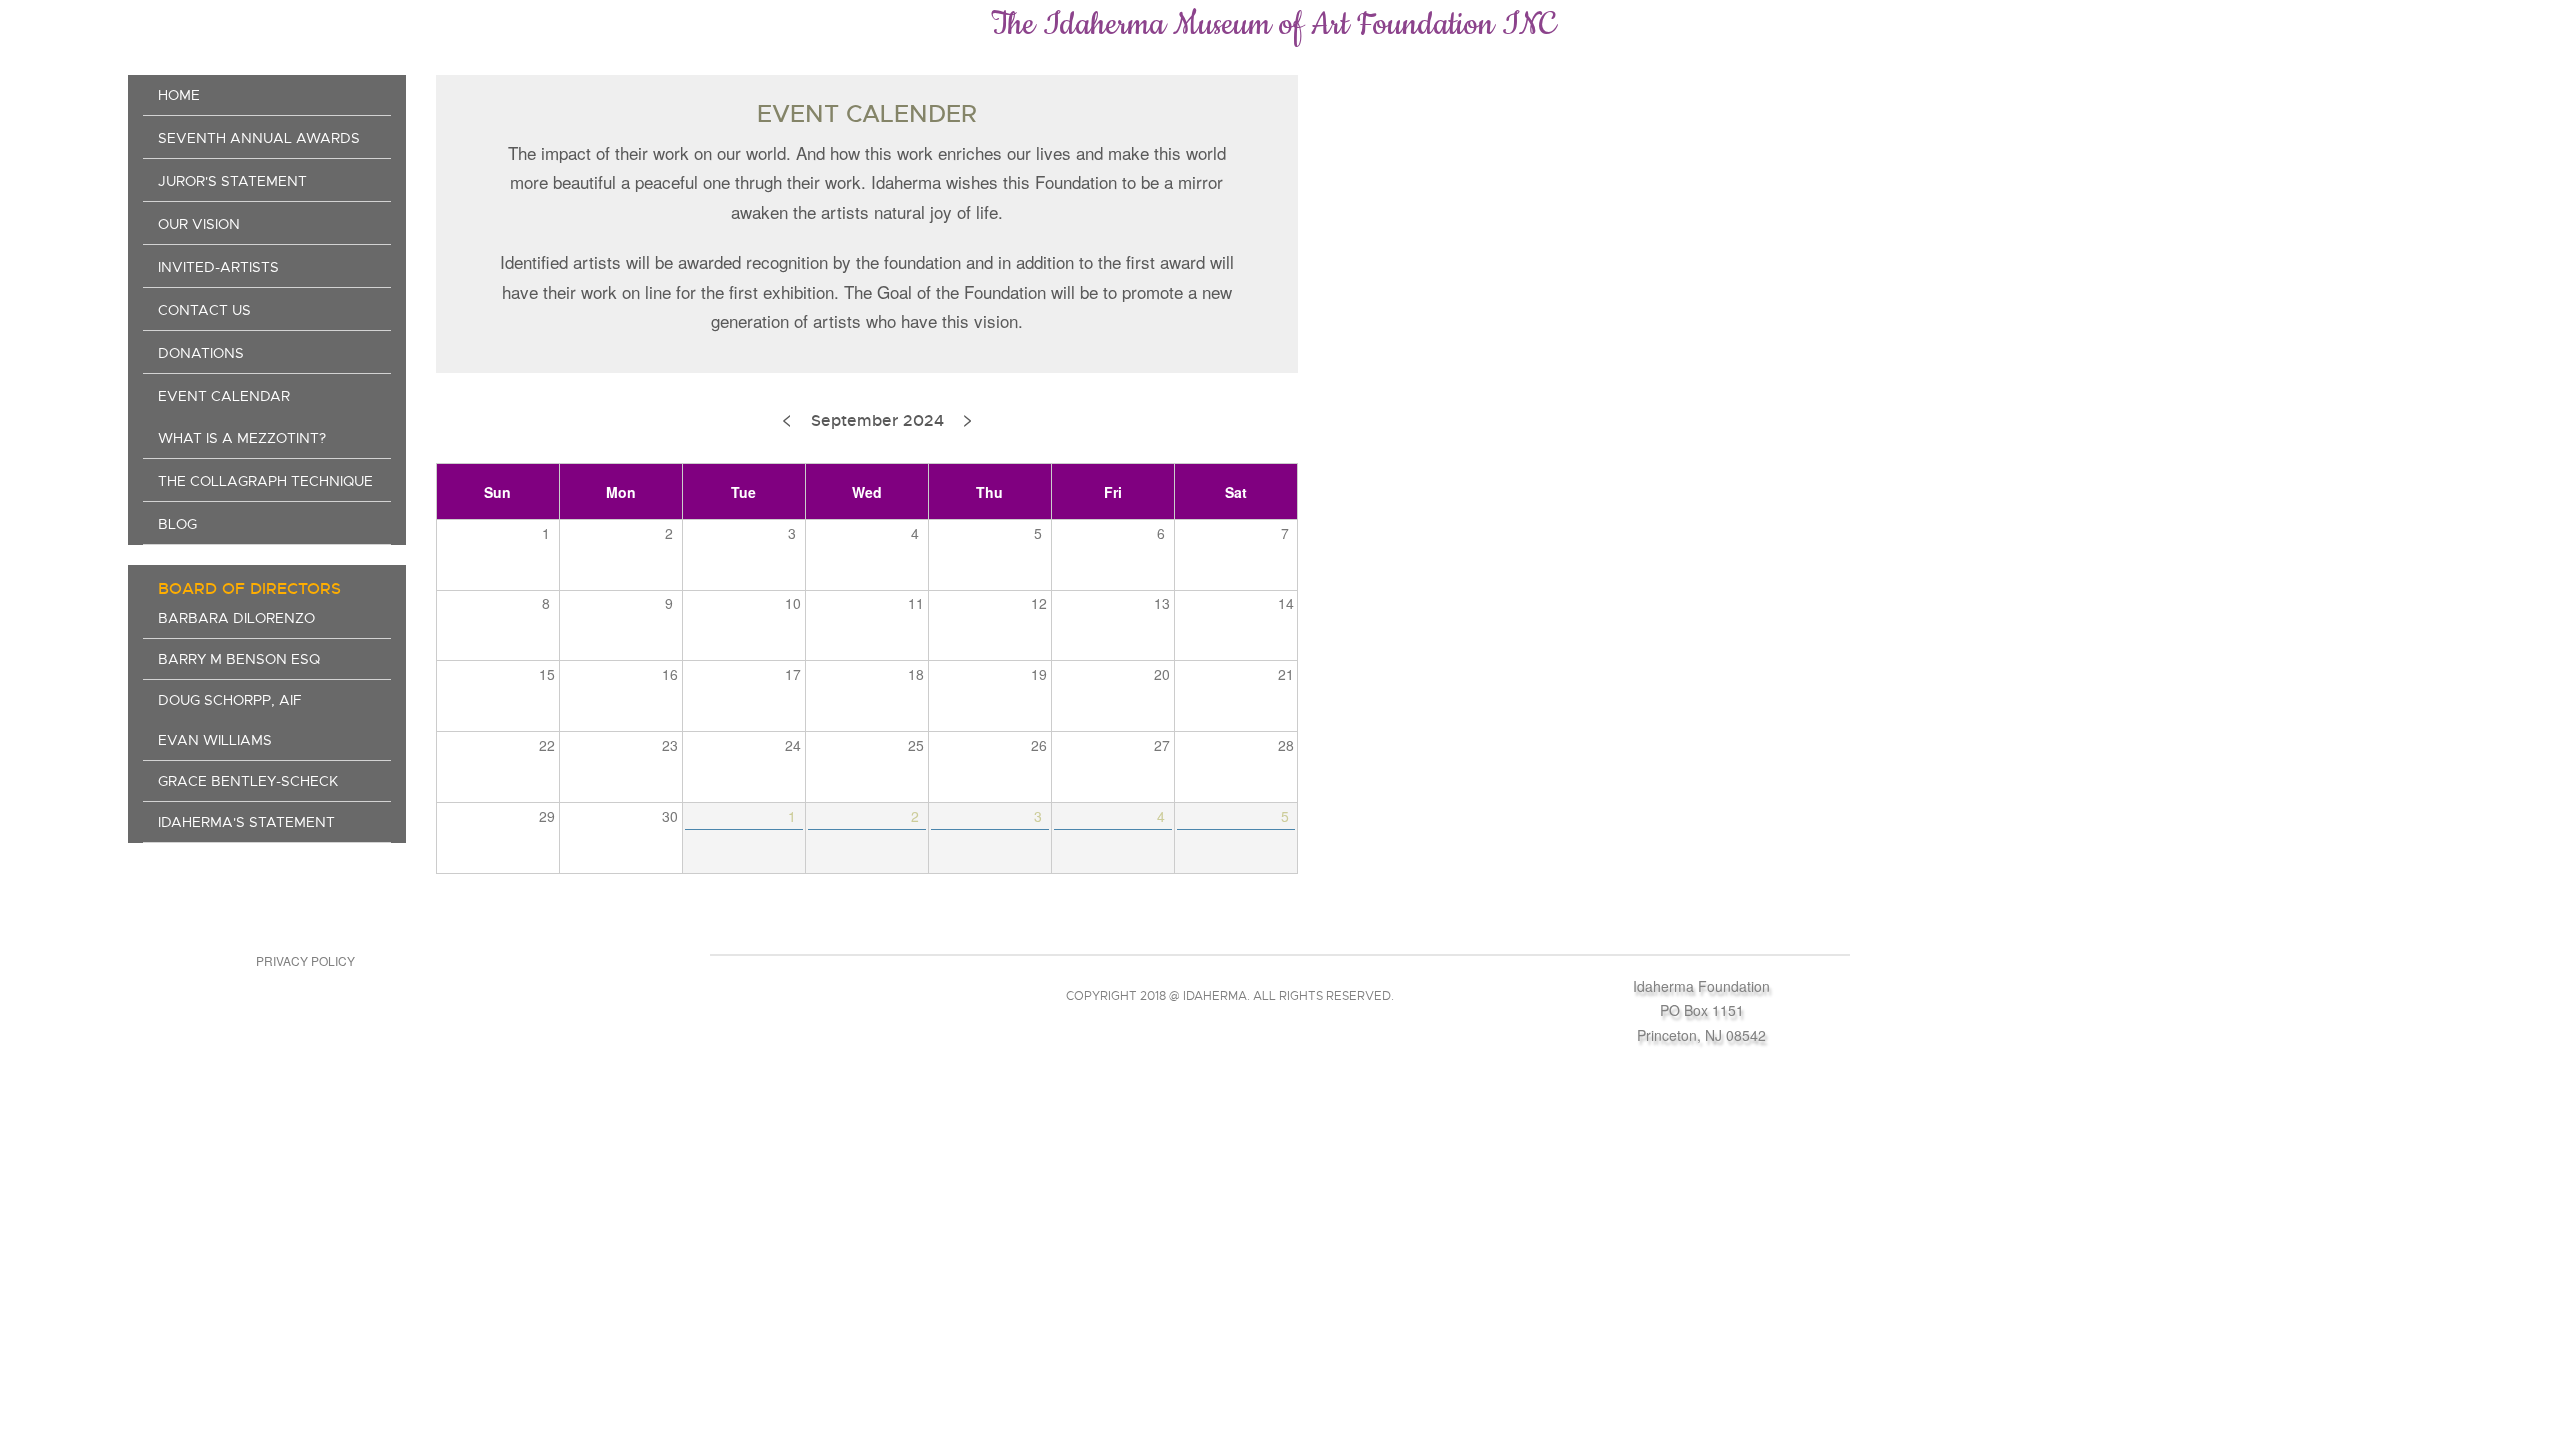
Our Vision (199, 224)
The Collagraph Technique (265, 481)
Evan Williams (215, 740)
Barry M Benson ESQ (239, 659)
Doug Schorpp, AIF (230, 700)
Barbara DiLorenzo (236, 618)
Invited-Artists (218, 267)
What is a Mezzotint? (242, 438)
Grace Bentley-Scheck (248, 781)
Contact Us (204, 310)
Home (179, 95)
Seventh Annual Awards (259, 138)
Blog (177, 524)
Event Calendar (224, 396)
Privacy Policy (305, 960)
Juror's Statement (232, 181)
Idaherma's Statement (246, 822)
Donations (201, 353)
